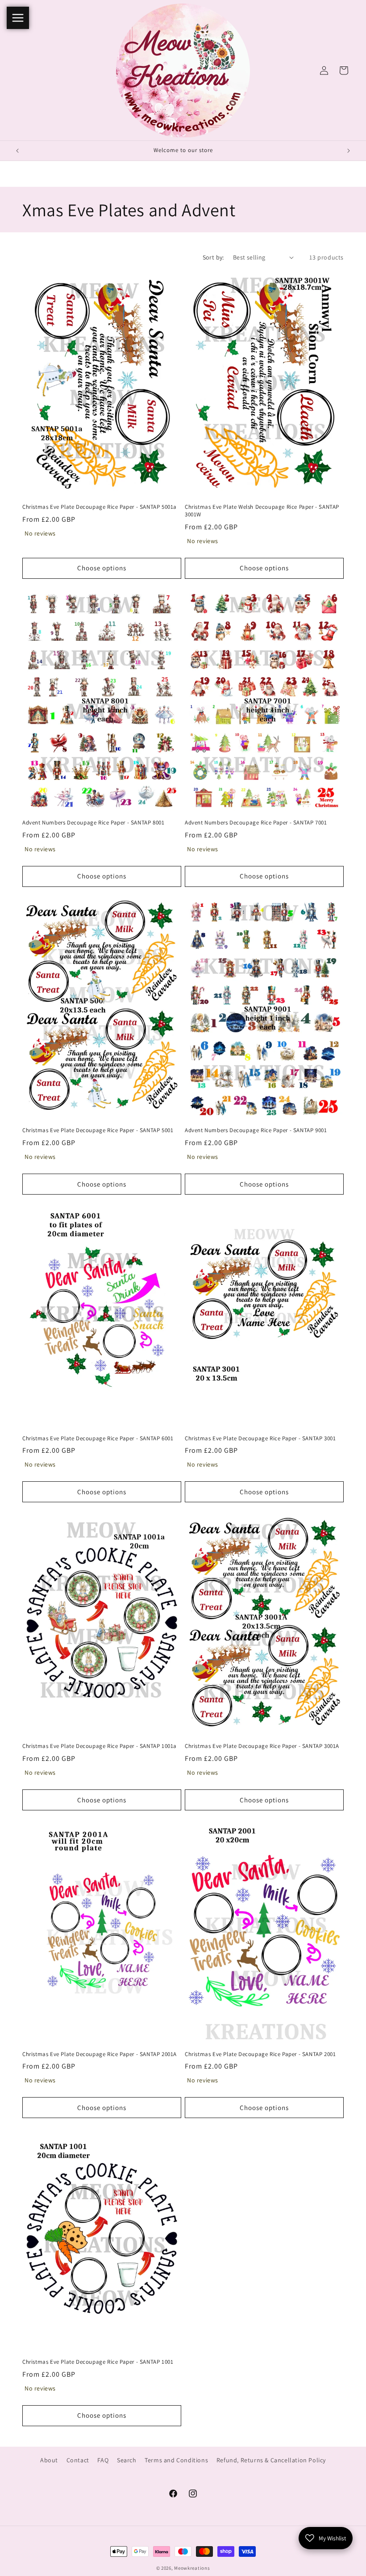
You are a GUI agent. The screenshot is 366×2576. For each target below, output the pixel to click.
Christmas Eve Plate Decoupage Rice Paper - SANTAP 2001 (260, 2054)
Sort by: (213, 257)
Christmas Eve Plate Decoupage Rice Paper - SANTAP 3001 (260, 1438)
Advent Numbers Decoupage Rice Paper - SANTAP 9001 (256, 1130)
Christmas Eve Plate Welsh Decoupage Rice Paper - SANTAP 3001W (262, 511)
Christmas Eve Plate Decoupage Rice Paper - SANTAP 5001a (100, 507)
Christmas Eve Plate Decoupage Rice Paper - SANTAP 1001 (98, 2362)
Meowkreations (192, 2568)
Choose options (102, 568)
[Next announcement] (349, 151)
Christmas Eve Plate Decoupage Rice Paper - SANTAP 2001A (100, 2054)
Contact (78, 2460)
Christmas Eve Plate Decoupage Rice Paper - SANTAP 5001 (98, 1130)
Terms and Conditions (176, 2460)
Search (127, 2460)
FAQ (103, 2460)
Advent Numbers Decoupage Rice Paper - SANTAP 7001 (256, 823)
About (49, 2460)
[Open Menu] (18, 18)
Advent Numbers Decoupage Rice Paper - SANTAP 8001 (93, 823)
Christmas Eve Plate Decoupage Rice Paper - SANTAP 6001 (98, 1438)
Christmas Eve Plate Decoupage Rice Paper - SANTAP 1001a (100, 1746)
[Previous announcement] (17, 151)
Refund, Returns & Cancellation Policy (271, 2460)
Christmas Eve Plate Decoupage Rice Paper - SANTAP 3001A (262, 1746)
